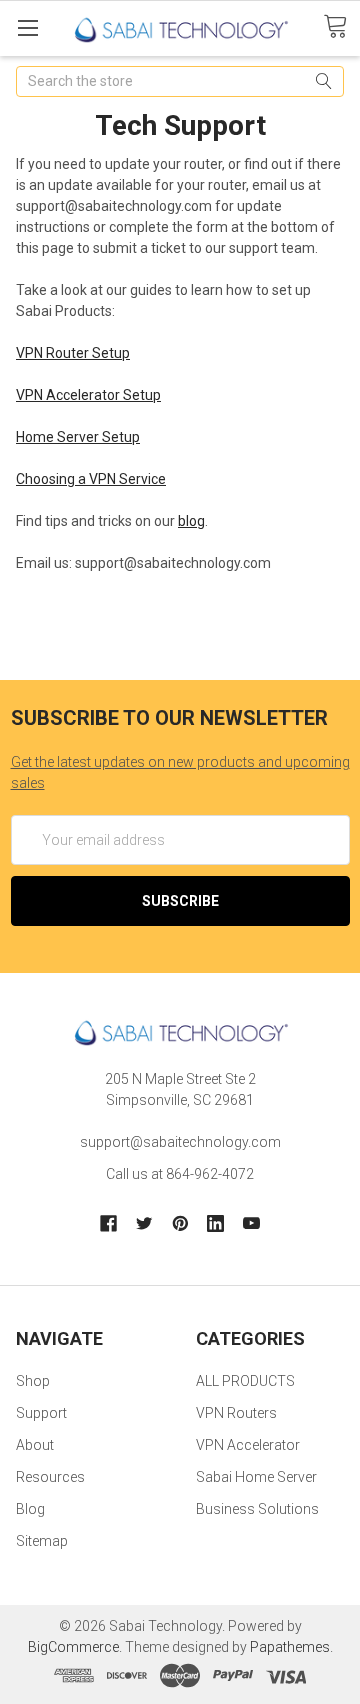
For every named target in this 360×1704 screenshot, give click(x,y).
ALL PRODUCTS (245, 1381)
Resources (50, 1477)
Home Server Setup (78, 437)
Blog (30, 1509)
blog (191, 521)
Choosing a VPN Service (91, 479)
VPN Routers (236, 1413)
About (35, 1445)
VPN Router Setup (73, 353)
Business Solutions (257, 1509)
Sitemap (42, 1541)
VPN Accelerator (248, 1445)
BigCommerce (73, 1647)
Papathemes (290, 1647)
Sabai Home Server (256, 1477)
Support (41, 1413)
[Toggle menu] (27, 27)
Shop (33, 1381)
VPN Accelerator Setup (88, 395)
